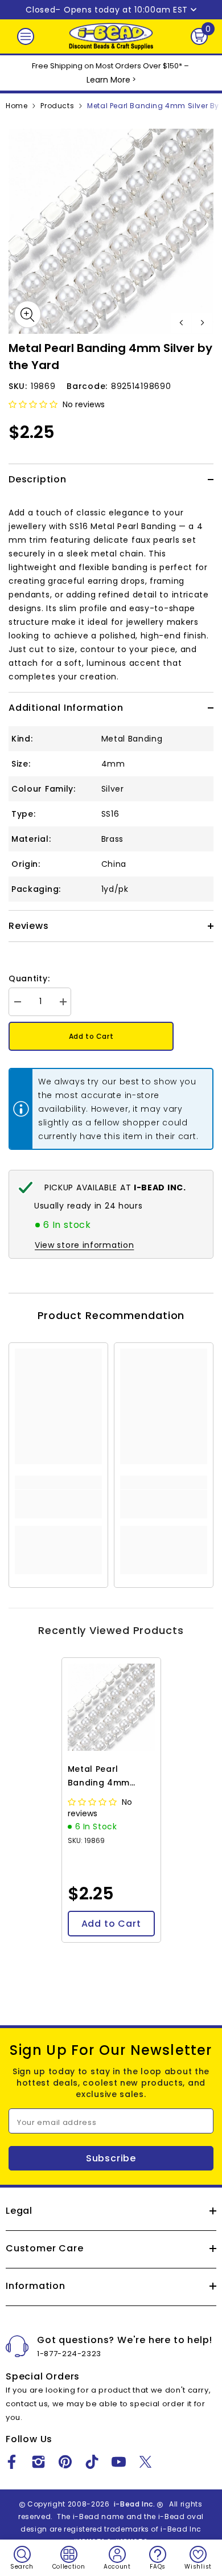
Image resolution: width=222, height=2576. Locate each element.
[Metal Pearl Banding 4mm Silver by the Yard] (111, 1707)
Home (17, 106)
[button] (181, 323)
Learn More (108, 80)
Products (57, 106)
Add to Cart (91, 1036)
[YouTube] (119, 2462)
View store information (84, 1245)
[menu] (26, 36)
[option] (111, 231)
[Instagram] (38, 2462)
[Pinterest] (65, 2462)
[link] (58, 1504)
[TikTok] (92, 2462)
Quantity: (29, 978)
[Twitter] (145, 2462)
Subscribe (111, 2158)
